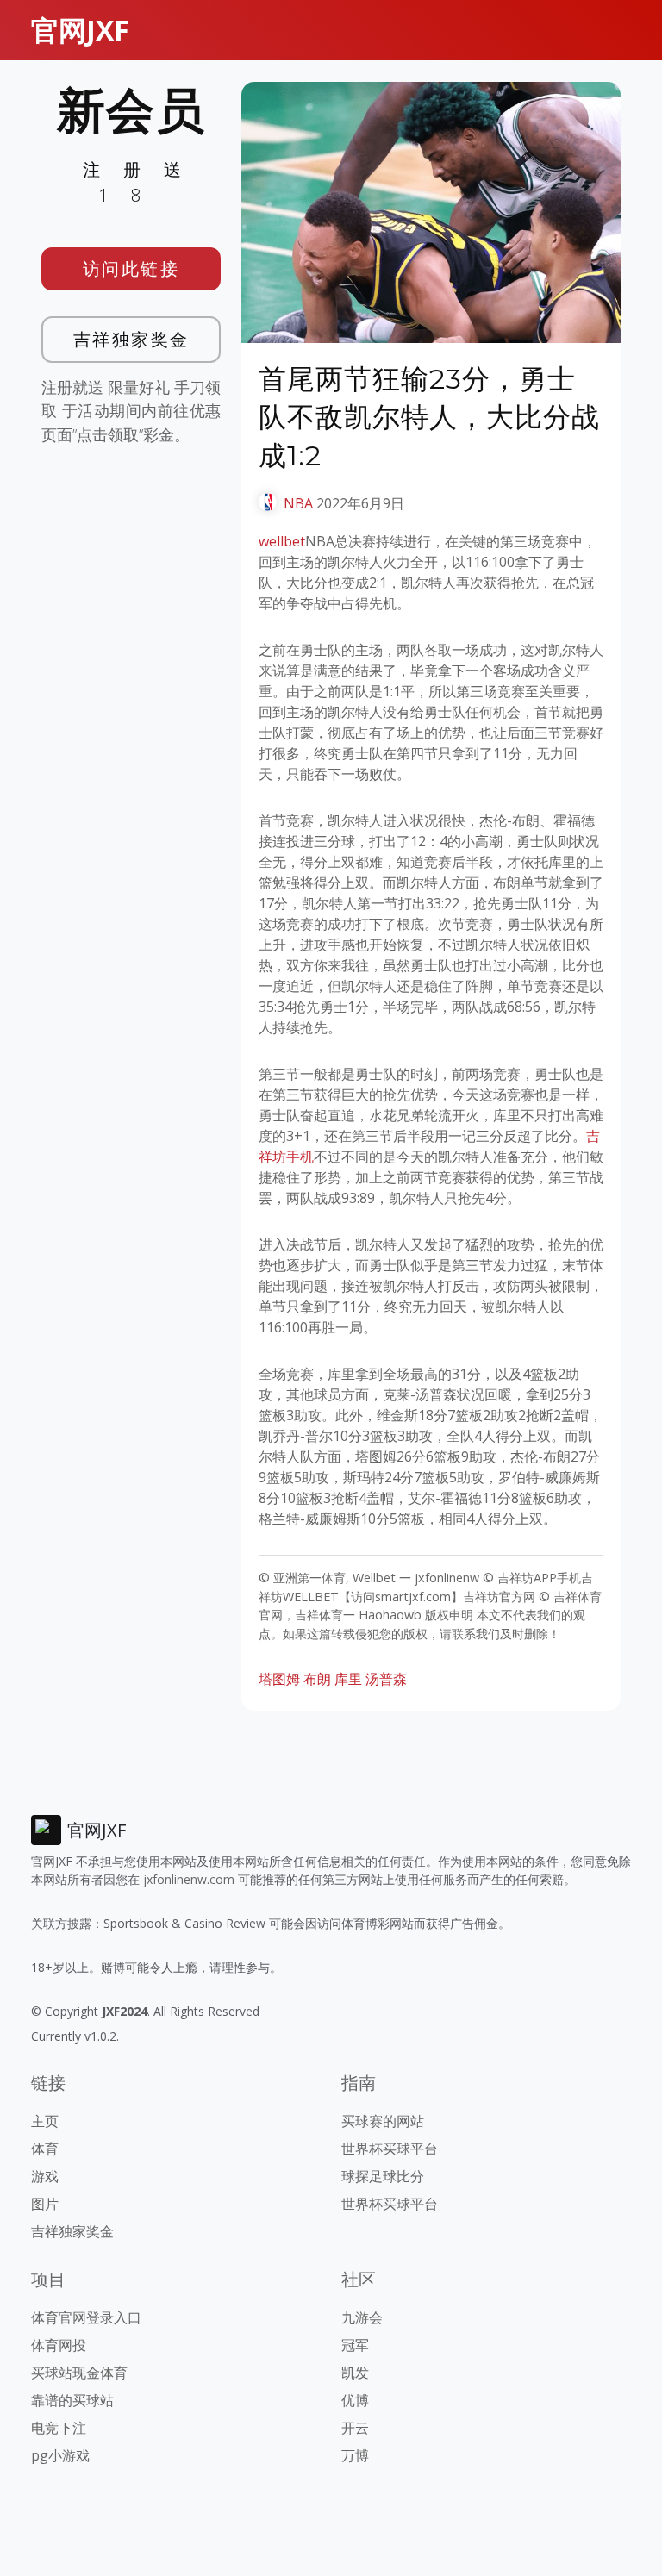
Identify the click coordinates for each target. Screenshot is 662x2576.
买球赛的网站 (383, 2121)
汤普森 (386, 1679)
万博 (355, 2455)
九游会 (362, 2317)
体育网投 (59, 2345)
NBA (298, 503)
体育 (45, 2149)
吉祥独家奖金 (131, 339)
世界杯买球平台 (390, 2149)
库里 (348, 1679)
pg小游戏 (60, 2455)
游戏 (45, 2176)
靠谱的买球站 (72, 2400)
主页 (45, 2121)
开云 (355, 2428)
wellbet (282, 541)
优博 (355, 2400)
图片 (45, 2204)
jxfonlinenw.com (189, 1879)
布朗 (317, 1679)
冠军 (355, 2345)
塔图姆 (279, 1679)
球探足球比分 (383, 2176)
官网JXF (80, 30)
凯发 (355, 2373)
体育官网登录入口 (86, 2317)
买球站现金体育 (79, 2373)
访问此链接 (131, 268)
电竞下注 (59, 2428)
